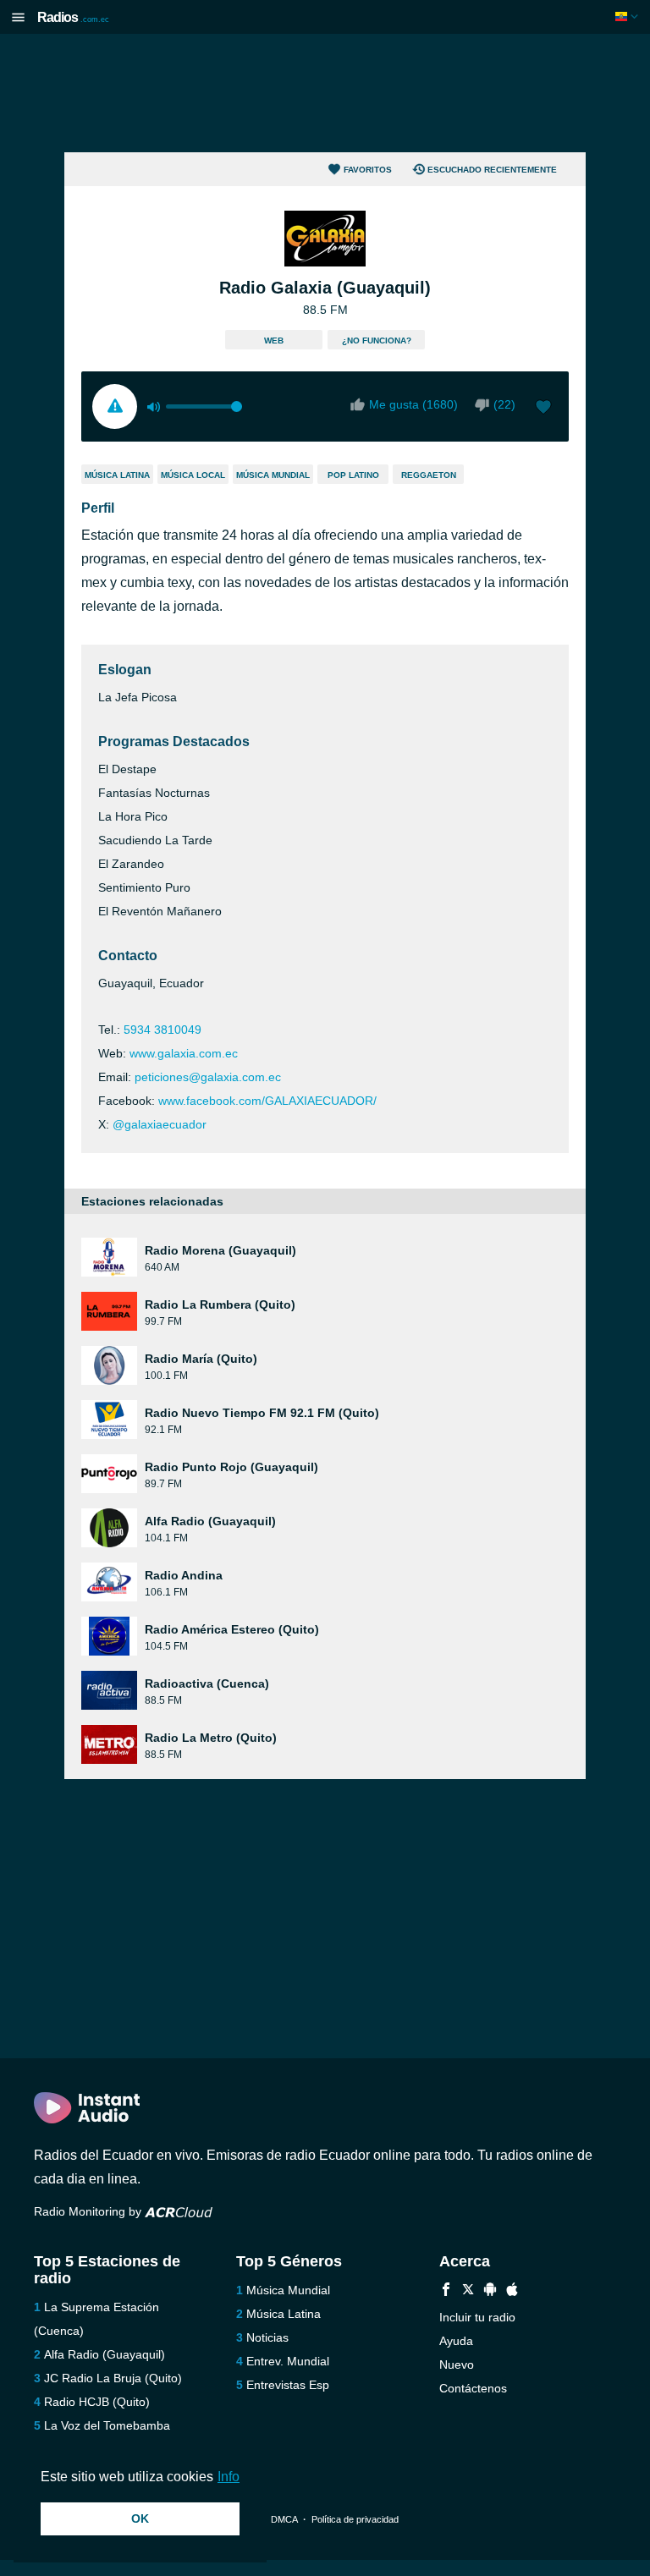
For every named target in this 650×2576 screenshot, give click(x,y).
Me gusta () (413, 404)
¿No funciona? (377, 341)
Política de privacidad (355, 2519)
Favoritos (368, 170)
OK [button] (140, 2518)
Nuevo (457, 2365)
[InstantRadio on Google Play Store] (490, 2291)
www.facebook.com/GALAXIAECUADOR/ (267, 1101)
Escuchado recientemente (492, 170)
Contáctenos (473, 2388)
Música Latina (117, 475)
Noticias (267, 2337)
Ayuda (456, 2341)
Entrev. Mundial (288, 2361)
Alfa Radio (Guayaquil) (105, 2354)
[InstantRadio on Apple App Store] (512, 2291)
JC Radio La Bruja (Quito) (113, 2378)
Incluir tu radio (477, 2317)
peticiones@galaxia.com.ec (208, 1077)
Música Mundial (273, 475)
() (504, 404)
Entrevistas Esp (288, 2385)
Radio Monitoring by (89, 2211)
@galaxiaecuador (160, 1124)
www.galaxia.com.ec (184, 1053)
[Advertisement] (325, 93)
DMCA (284, 2519)
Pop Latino (353, 475)
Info (229, 2477)
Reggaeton (429, 475)
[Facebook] (446, 2291)
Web (274, 341)
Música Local (193, 475)
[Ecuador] (628, 16)
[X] (468, 2291)
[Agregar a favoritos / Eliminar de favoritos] (543, 409)
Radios (73, 17)
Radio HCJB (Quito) (97, 2402)
